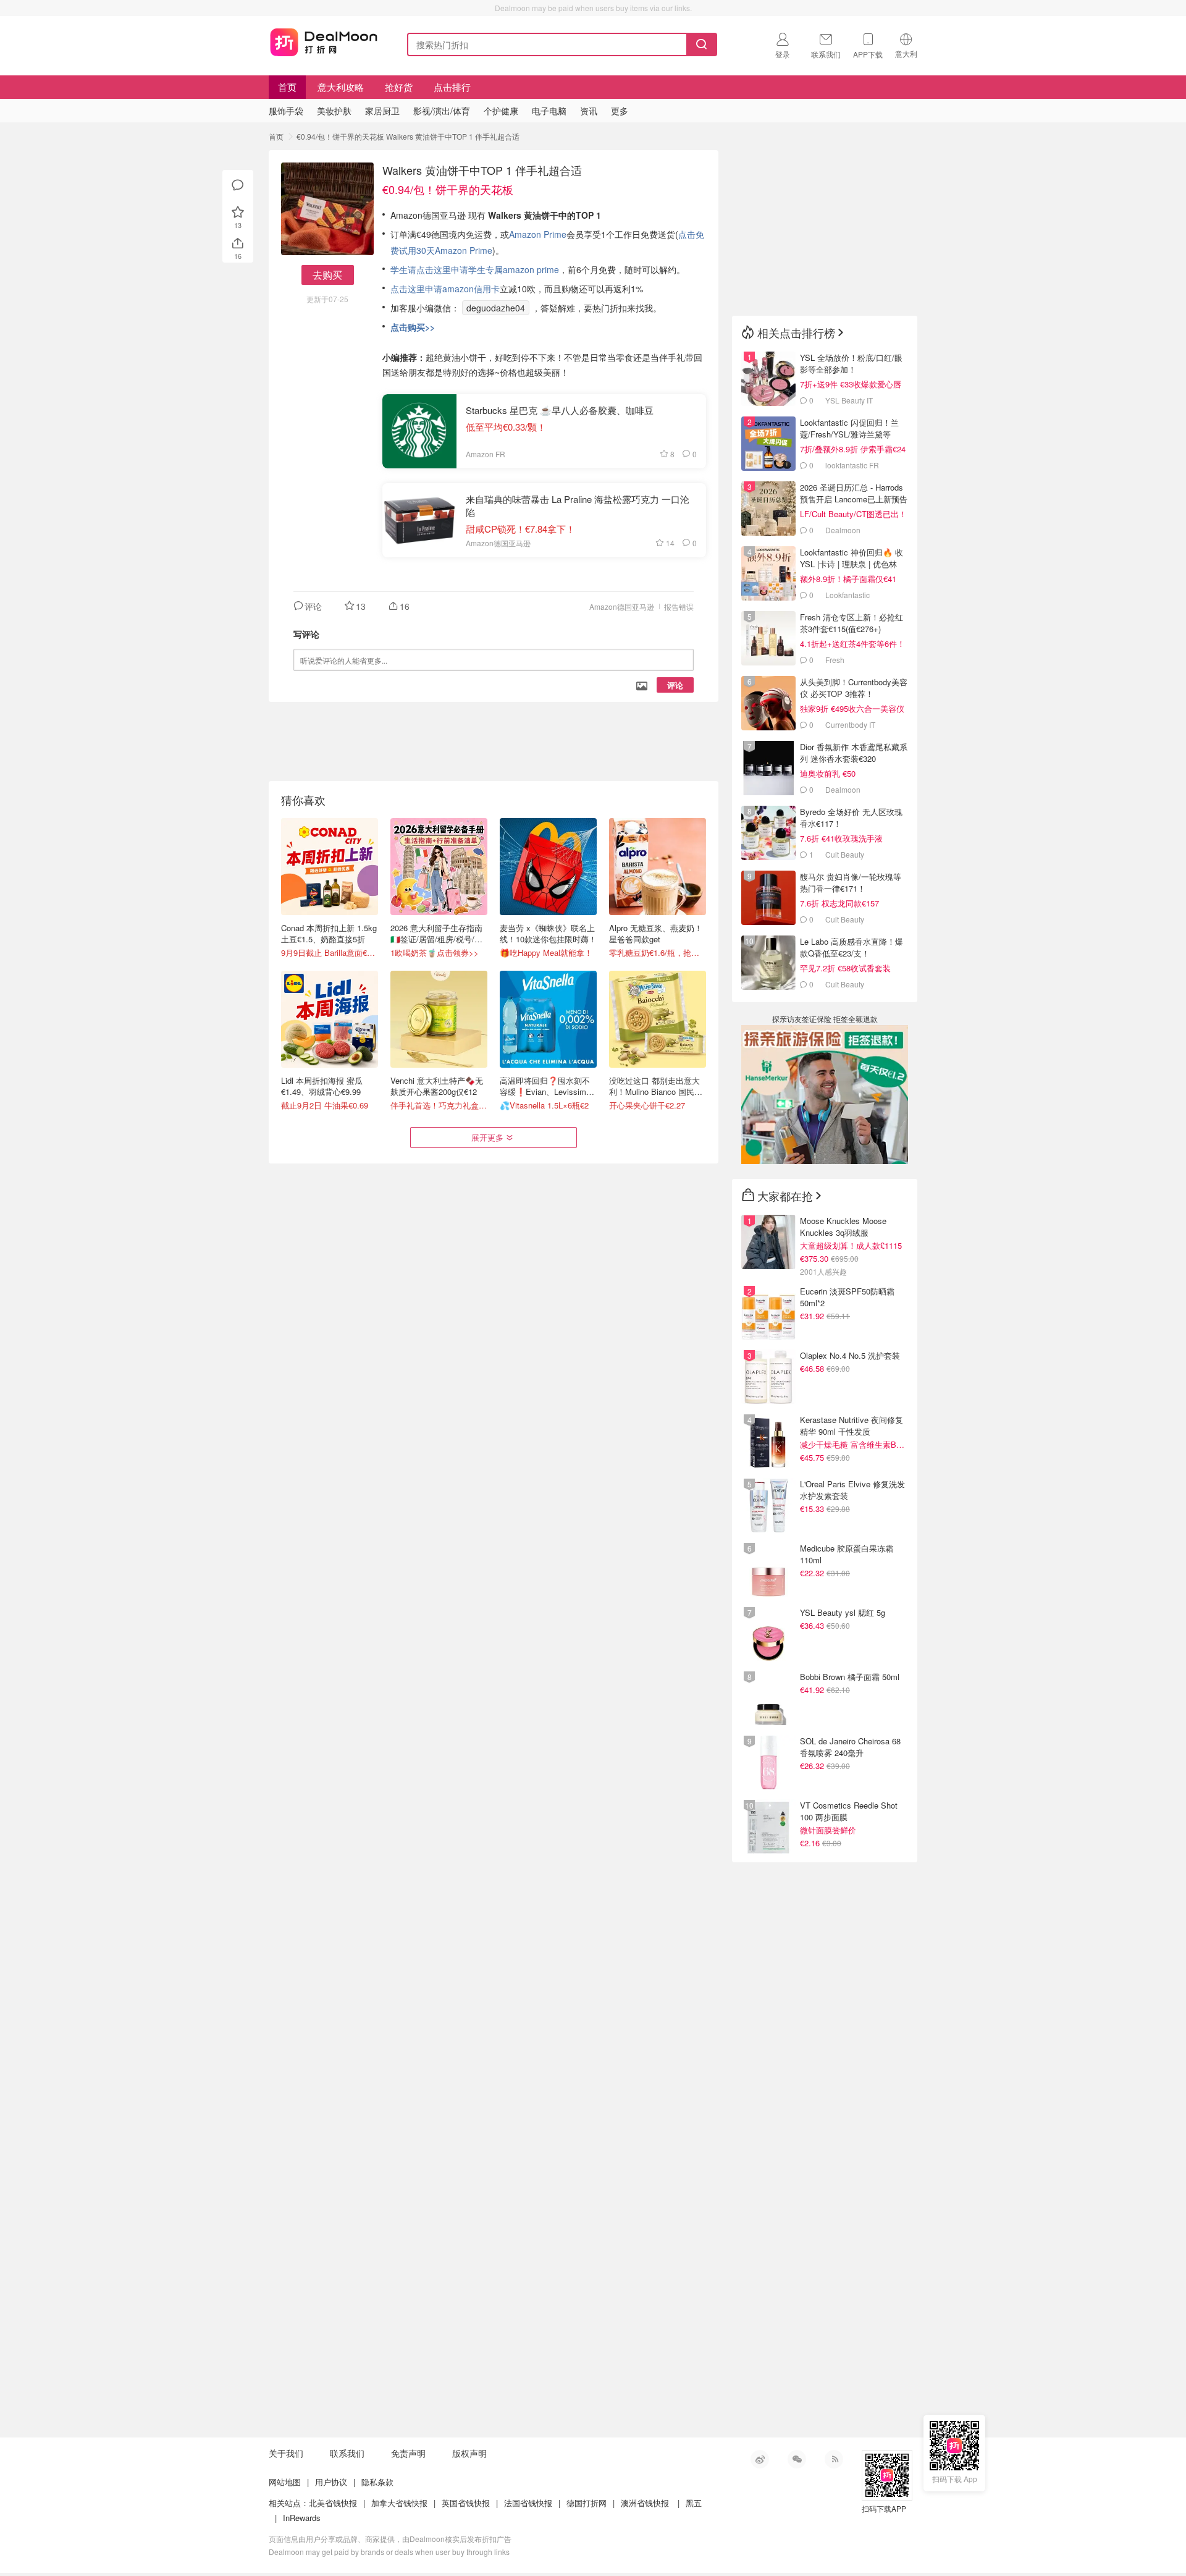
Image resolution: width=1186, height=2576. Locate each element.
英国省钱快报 (466, 2503)
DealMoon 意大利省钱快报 (324, 42)
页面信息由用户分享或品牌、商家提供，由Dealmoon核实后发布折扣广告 (390, 2539)
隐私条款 (377, 2482)
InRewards (302, 2518)
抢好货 (399, 87)
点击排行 (452, 87)
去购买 (327, 275)
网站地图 (285, 2482)
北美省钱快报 (333, 2503)
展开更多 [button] (487, 1137)
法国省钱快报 (528, 2503)
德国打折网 (587, 2503)
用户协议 (331, 2482)
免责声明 (408, 2453)
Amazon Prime (538, 234)
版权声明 (469, 2453)
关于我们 (286, 2453)
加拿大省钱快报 (399, 2503)
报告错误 (679, 606)
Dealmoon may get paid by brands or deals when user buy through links (389, 2552)
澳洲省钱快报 (645, 2503)
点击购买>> (413, 327)
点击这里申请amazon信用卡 (445, 289)
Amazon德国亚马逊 (622, 606)
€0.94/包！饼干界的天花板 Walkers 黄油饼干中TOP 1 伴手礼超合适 (408, 136)
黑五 (694, 2503)
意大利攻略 (341, 87)
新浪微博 (760, 2459)
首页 (287, 87)
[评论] (238, 185)
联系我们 (347, 2453)
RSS (834, 2459)
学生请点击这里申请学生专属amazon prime (475, 269)
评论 (675, 685)
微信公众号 (797, 2459)
